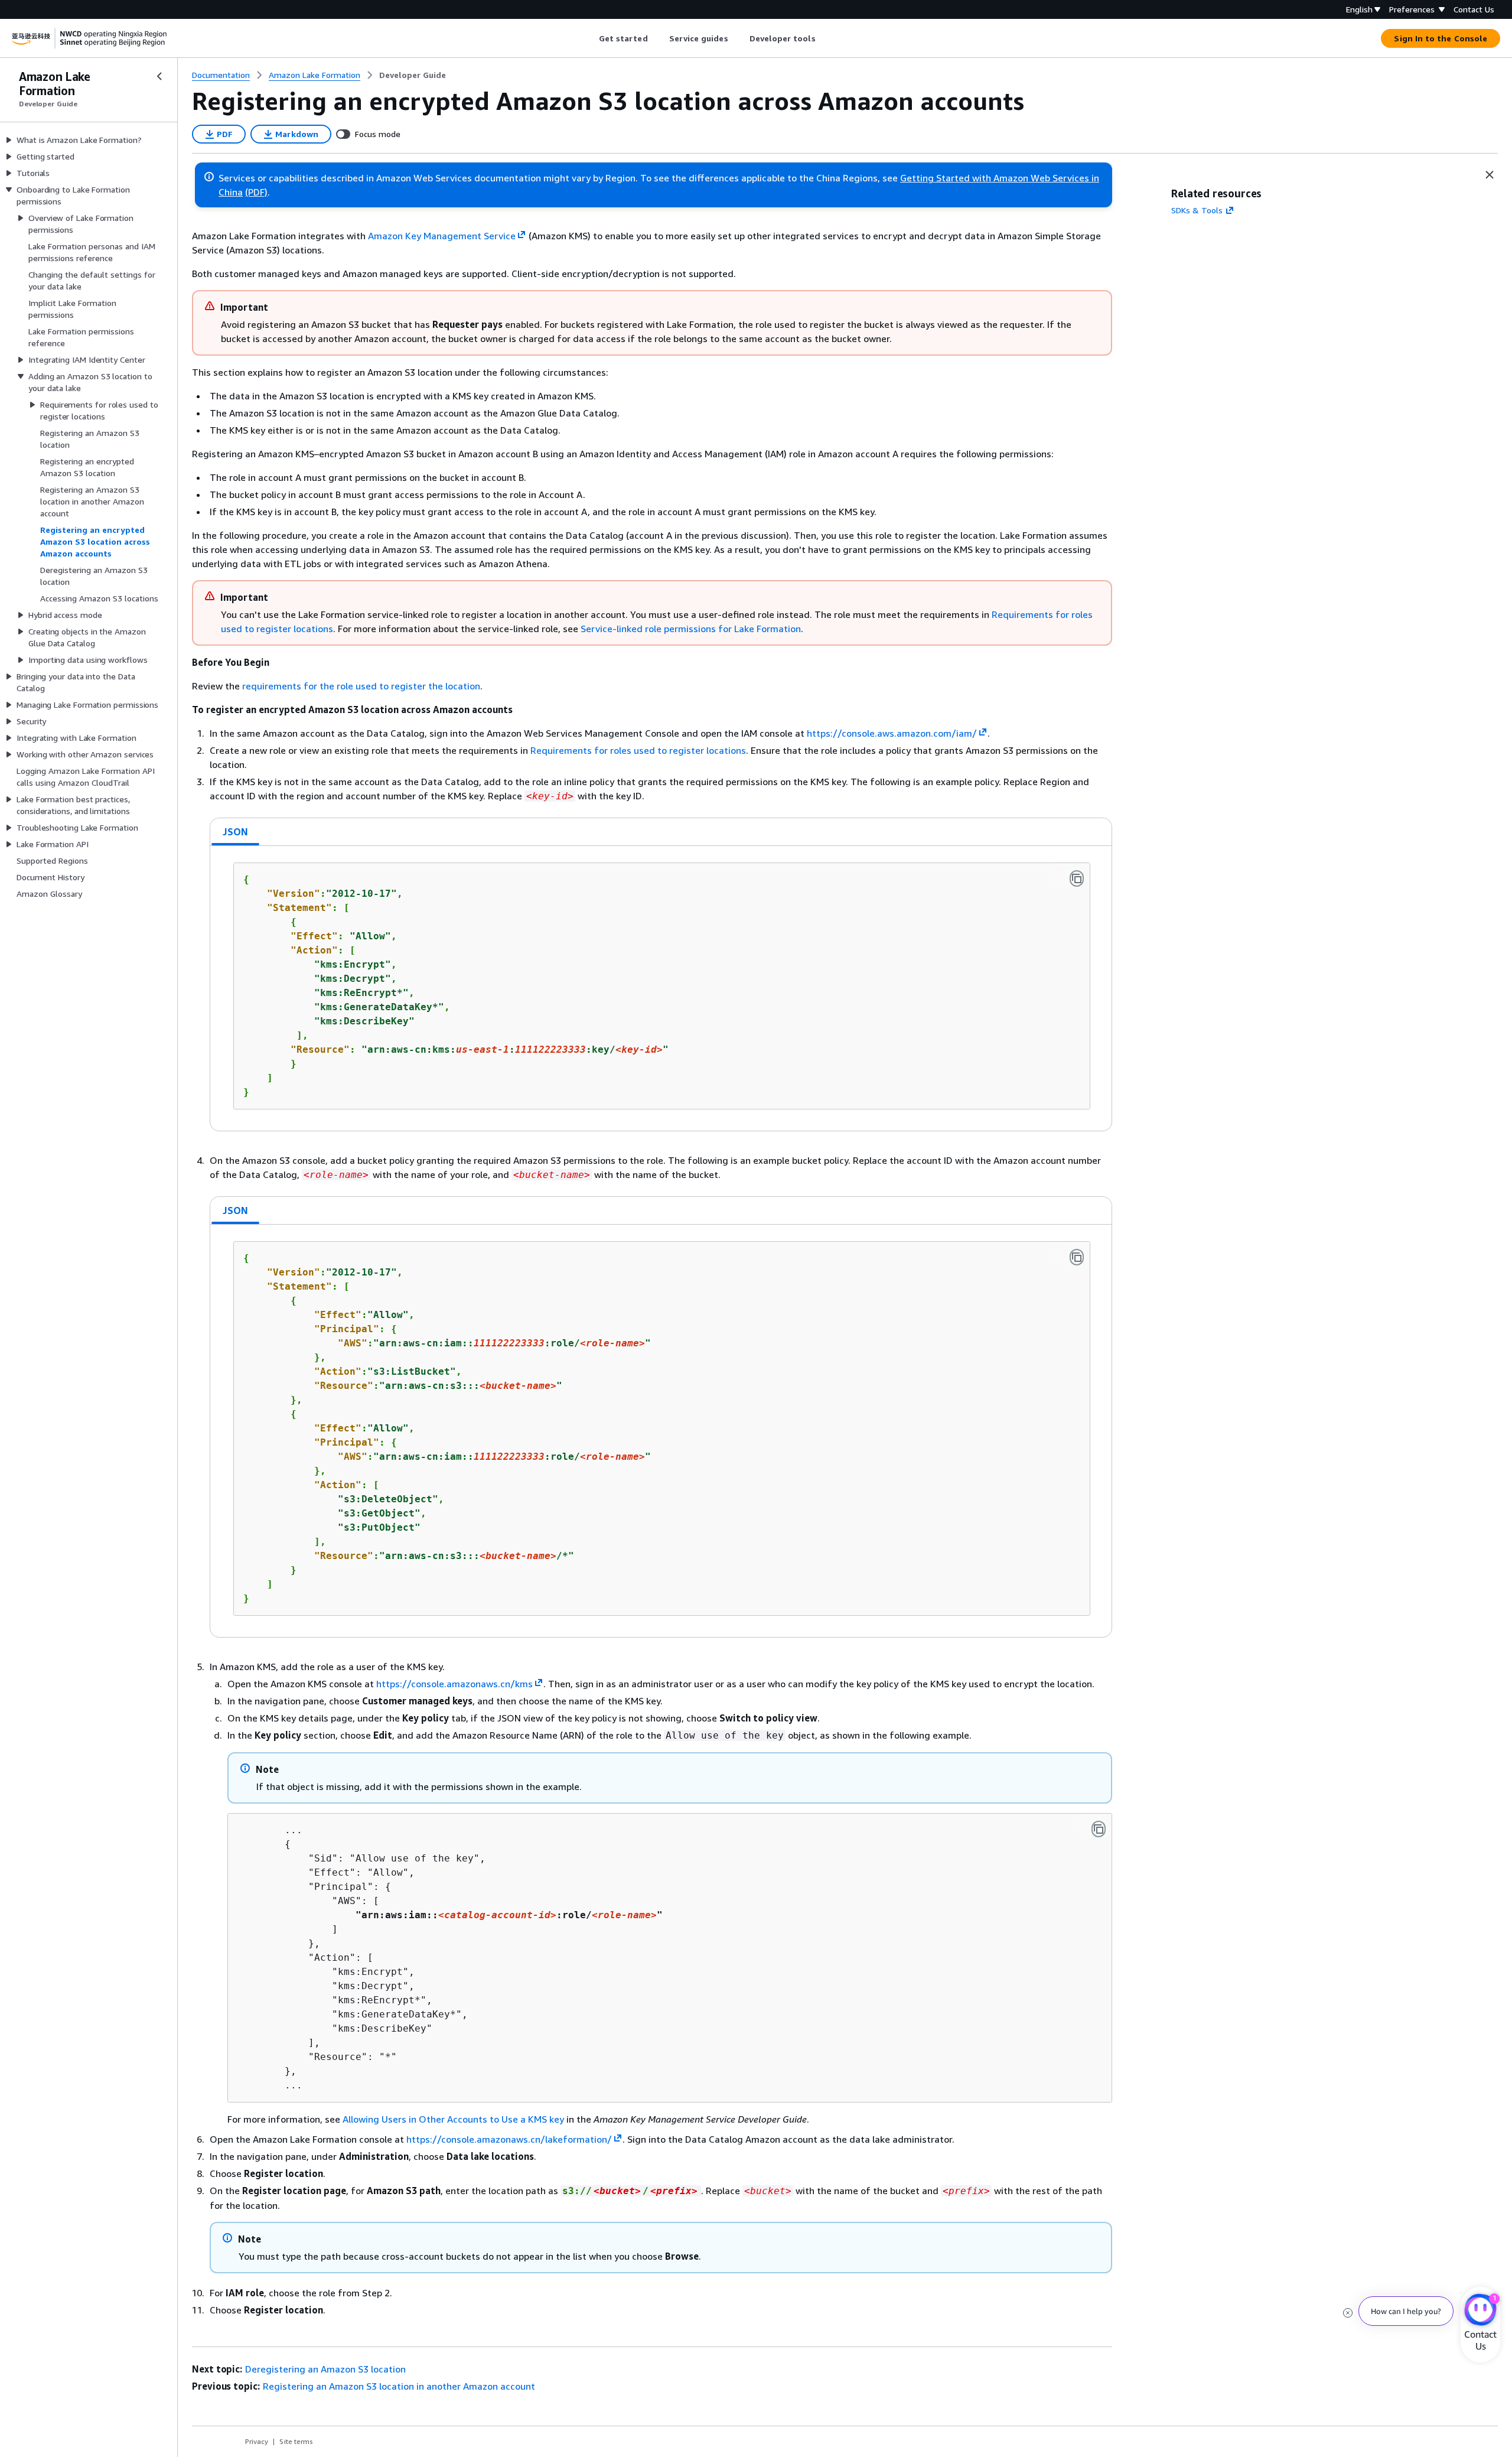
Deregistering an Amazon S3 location (325, 2369)
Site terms (296, 2441)
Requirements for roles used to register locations (638, 750)
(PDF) (256, 192)
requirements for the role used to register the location (361, 686)
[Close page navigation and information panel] (1490, 175)
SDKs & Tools (1197, 210)
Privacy (257, 2441)
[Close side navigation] (159, 76)
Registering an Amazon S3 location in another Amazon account (399, 2386)
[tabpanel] (661, 988)
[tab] (236, 832)
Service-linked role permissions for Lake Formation (691, 629)
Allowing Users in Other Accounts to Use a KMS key (453, 2119)
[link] (413, 75)
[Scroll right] (824, 38)
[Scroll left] (590, 38)
